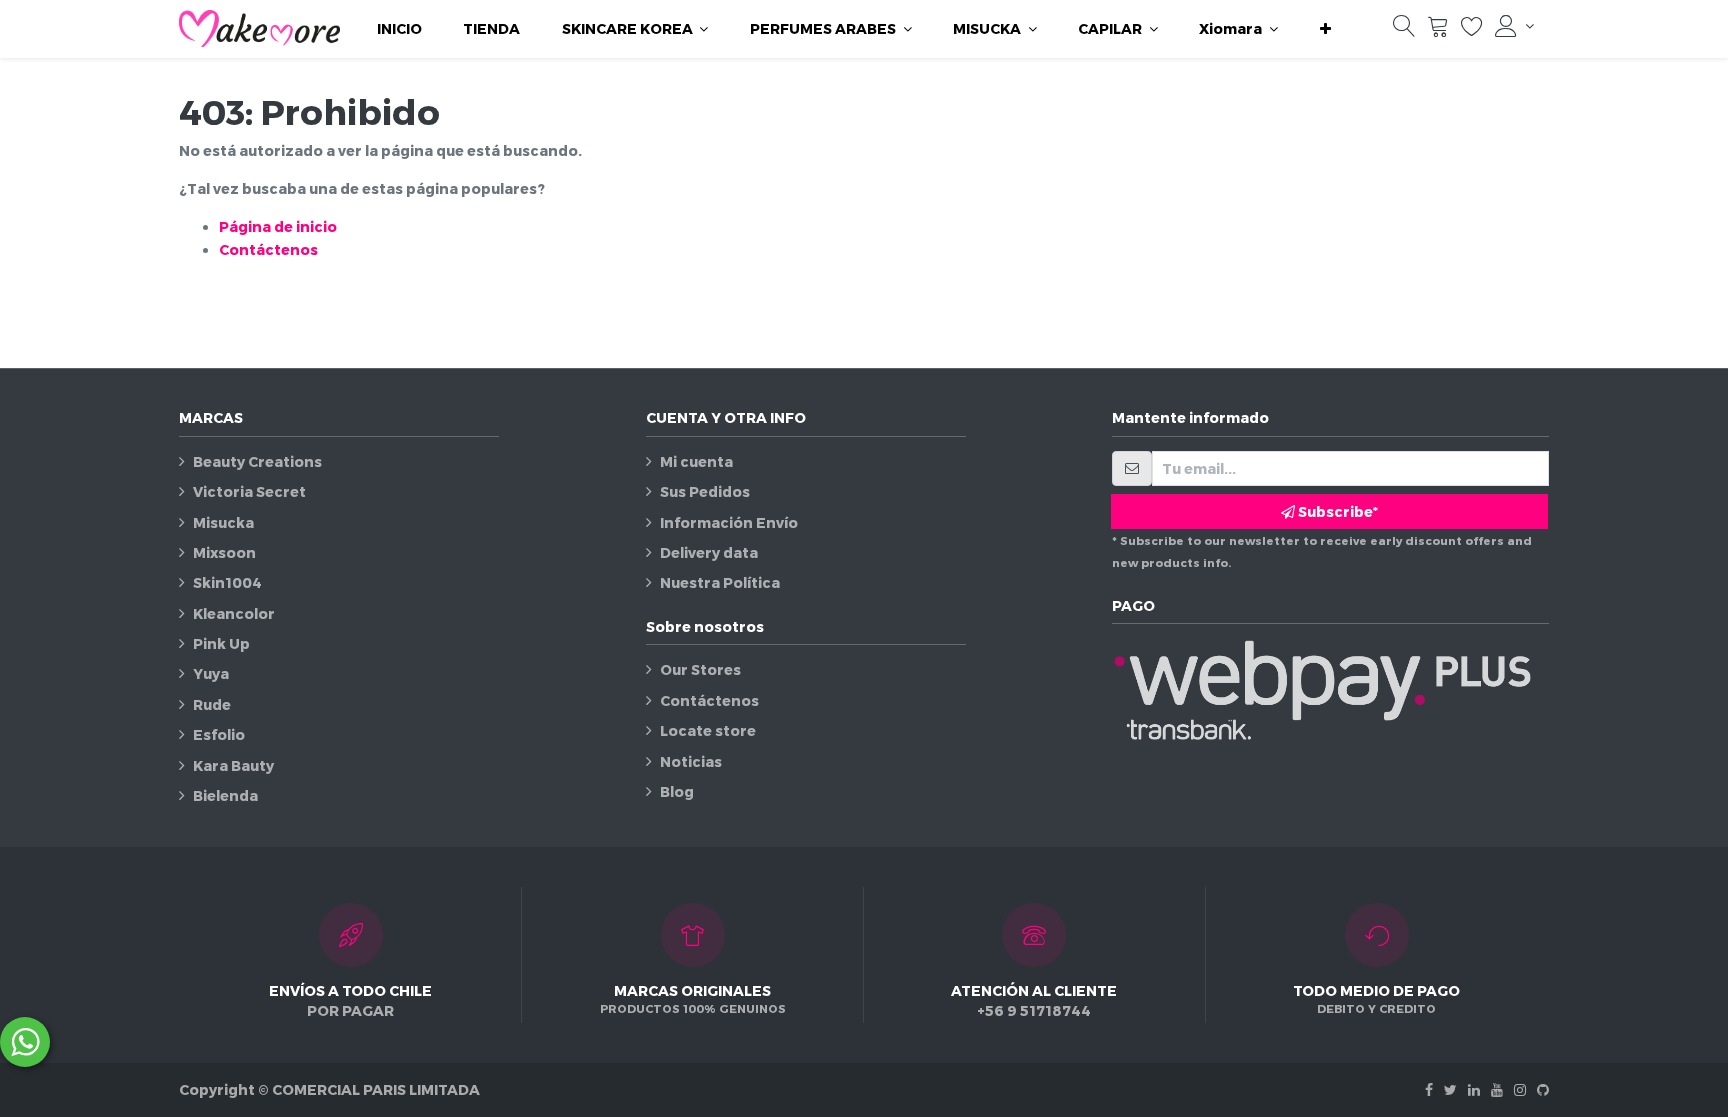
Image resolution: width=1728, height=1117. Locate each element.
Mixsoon (224, 552)
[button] (1325, 29)
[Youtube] (1497, 1089)
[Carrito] (1438, 30)
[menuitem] (399, 29)
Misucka (223, 522)
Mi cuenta (696, 461)
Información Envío (729, 522)
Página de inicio (278, 226)
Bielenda (225, 795)
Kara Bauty (233, 765)
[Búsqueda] (1404, 30)
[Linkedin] (1474, 1089)
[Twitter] (1450, 1089)
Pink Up (221, 643)
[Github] (1543, 1089)
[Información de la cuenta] (1514, 26)
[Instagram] (1520, 1089)
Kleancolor (234, 613)
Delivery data (709, 552)
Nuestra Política (720, 582)
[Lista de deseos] (1472, 30)
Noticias (691, 761)
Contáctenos (268, 249)
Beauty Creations (257, 461)
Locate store (708, 730)
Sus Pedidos (705, 491)
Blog (677, 791)
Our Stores (700, 669)
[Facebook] (1429, 1089)
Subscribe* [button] (1336, 511)
